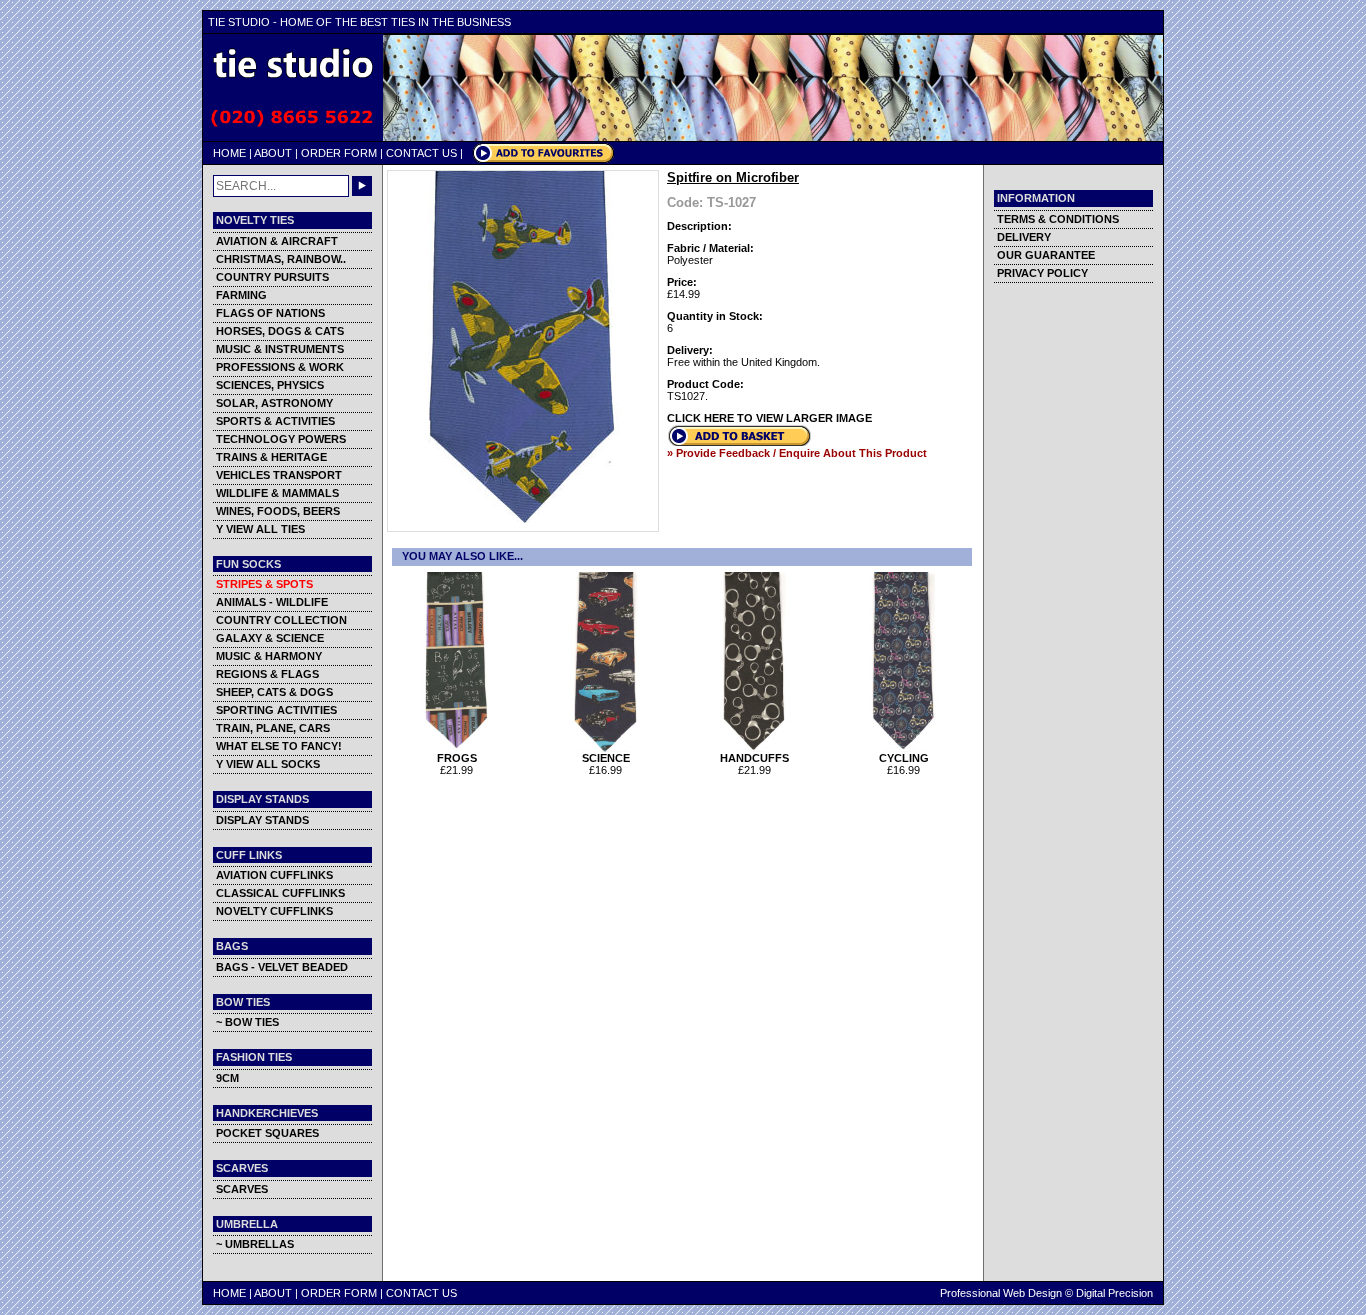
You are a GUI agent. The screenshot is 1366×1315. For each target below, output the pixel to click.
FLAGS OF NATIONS (270, 313)
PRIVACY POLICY (1042, 273)
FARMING (241, 295)
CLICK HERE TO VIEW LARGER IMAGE (769, 418)
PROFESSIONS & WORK (280, 367)
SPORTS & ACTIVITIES (275, 421)
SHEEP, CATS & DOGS (274, 692)
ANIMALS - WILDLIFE (272, 602)
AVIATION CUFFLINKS (274, 875)
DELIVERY (1024, 237)
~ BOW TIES (247, 1022)
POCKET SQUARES (267, 1133)
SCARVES (242, 1189)
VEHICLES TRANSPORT (279, 475)
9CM (227, 1078)
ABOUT (273, 153)
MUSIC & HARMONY (269, 656)
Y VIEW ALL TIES (260, 529)
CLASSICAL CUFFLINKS (280, 893)
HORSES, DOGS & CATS (280, 331)
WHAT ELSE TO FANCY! (279, 746)
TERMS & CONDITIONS (1058, 219)
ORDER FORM (339, 153)
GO (362, 186)
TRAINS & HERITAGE (271, 457)
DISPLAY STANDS (262, 820)
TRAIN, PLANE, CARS (273, 728)
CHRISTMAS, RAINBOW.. (281, 259)
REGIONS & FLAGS (267, 674)
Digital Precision (1114, 1293)
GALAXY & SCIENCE (270, 638)
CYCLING (904, 758)
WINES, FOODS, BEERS (278, 511)
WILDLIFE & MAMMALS (277, 493)
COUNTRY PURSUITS (272, 277)
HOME (229, 153)
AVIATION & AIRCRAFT (277, 241)
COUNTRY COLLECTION (281, 620)
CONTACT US (421, 153)
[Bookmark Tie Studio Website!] (543, 159)
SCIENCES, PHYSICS (270, 385)
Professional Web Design (1001, 1293)
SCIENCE (606, 758)
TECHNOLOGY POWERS (281, 439)
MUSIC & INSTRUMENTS (280, 349)
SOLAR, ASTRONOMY (274, 403)
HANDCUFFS (754, 758)
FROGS (457, 758)
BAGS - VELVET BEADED (282, 967)
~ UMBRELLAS (255, 1244)
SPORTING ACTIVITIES (276, 710)
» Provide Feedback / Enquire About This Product (797, 453)
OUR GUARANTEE (1046, 255)
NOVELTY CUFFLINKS (274, 911)
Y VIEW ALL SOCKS (268, 764)
